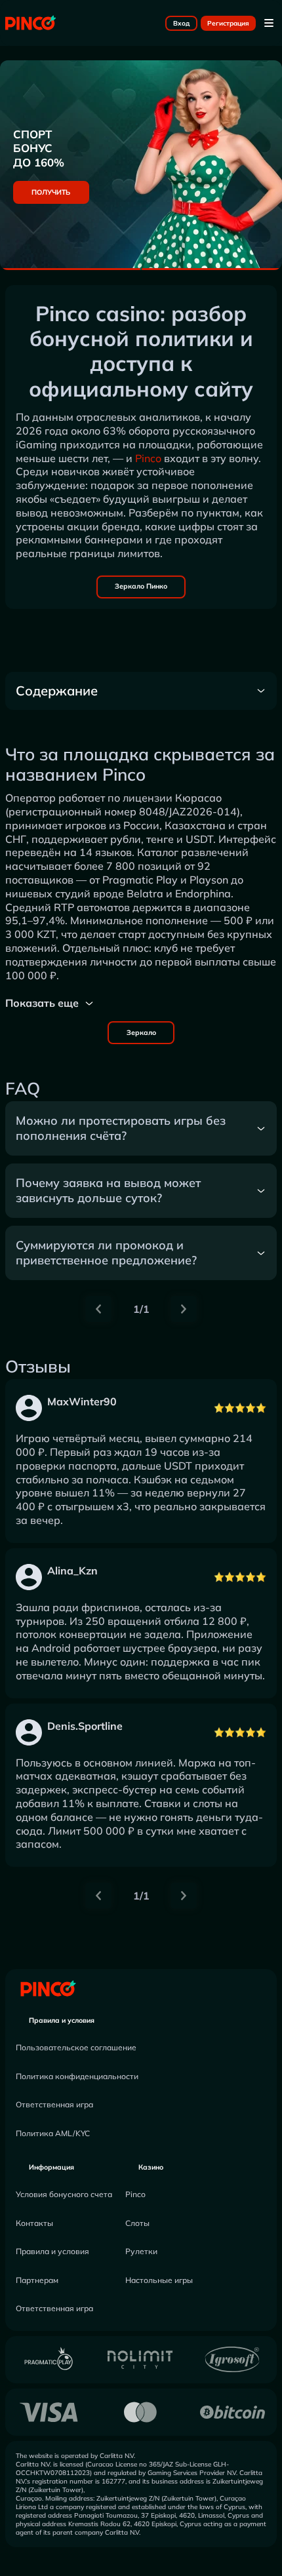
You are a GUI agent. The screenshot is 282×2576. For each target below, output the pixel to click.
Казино (151, 2167)
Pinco (148, 458)
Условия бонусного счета (64, 2194)
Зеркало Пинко (141, 586)
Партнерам (37, 2280)
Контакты (34, 2223)
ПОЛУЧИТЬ (51, 192)
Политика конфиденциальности (77, 2076)
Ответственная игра (54, 2104)
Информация (51, 2167)
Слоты (137, 2223)
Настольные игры (159, 2280)
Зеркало (141, 1032)
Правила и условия (62, 2020)
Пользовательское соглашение (76, 2047)
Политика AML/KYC (53, 2133)
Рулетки (141, 2251)
